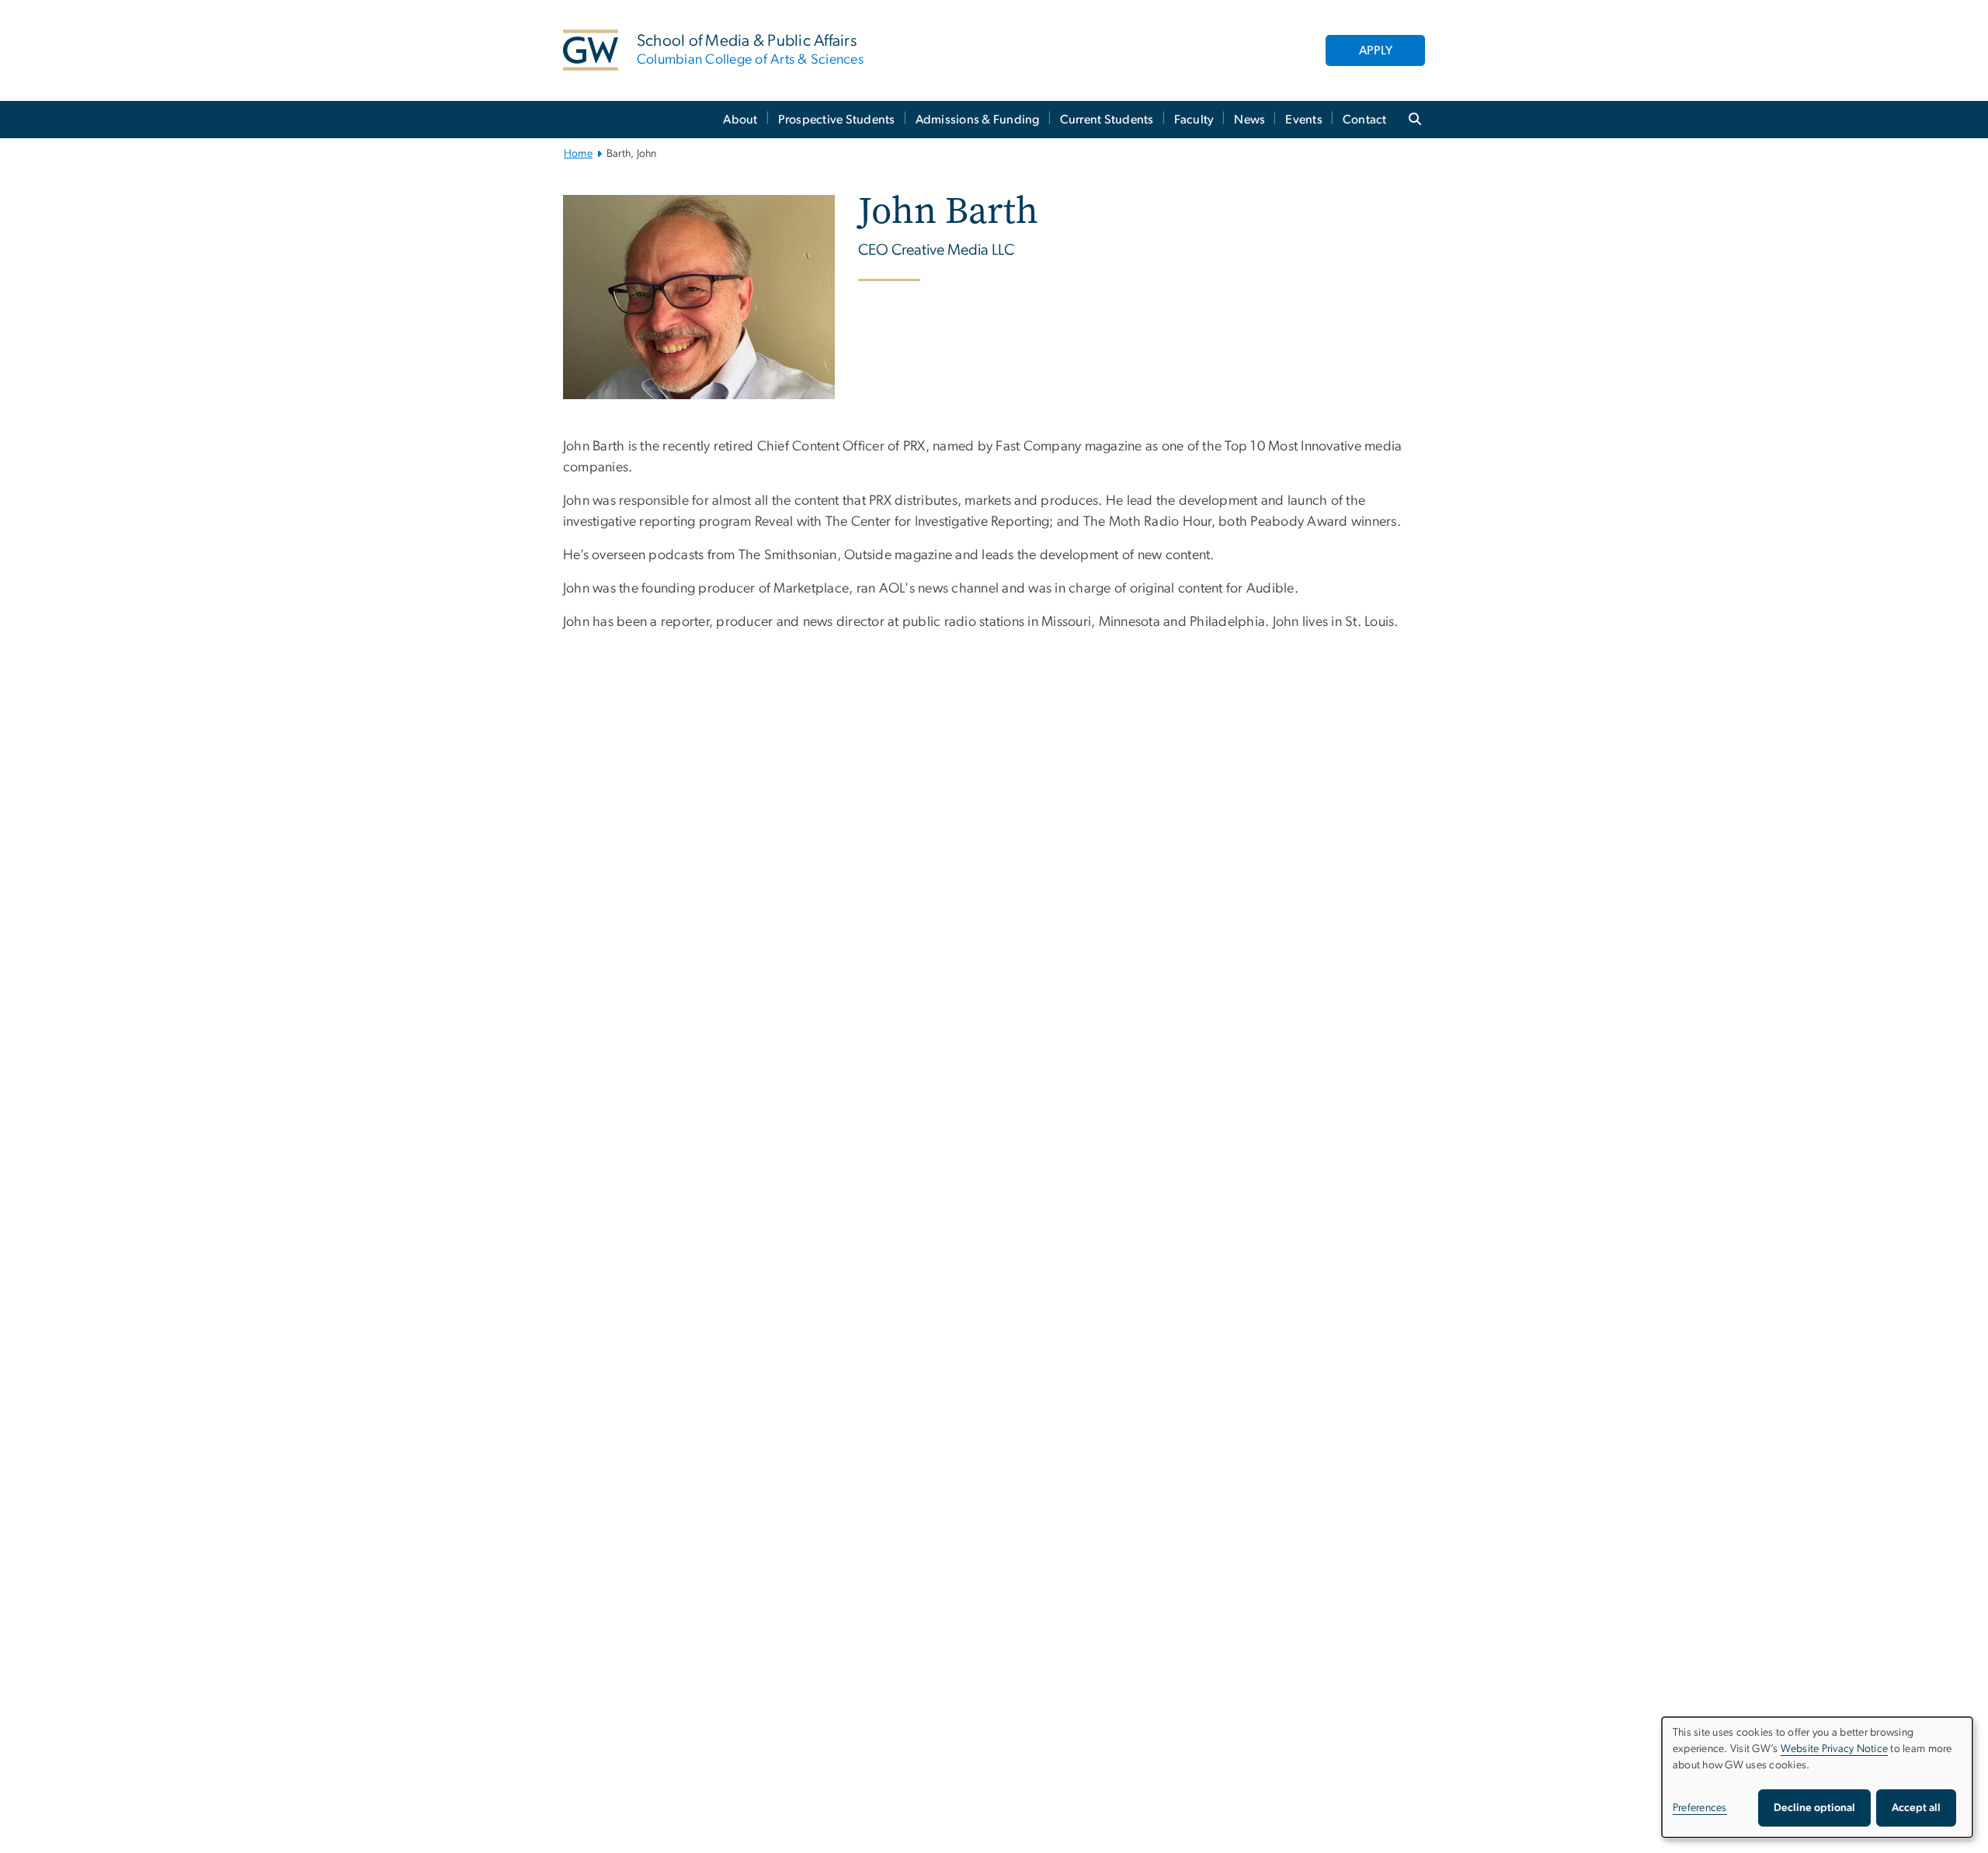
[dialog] (1817, 1777)
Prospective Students (837, 120)
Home (578, 154)
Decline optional (1814, 1808)
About (740, 120)
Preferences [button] (1700, 1808)
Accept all (1916, 1808)
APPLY (1376, 50)
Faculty (1194, 120)
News (1249, 120)
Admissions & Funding (978, 120)
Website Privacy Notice (1835, 1749)
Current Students (1107, 120)
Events (1304, 120)
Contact (1365, 120)
